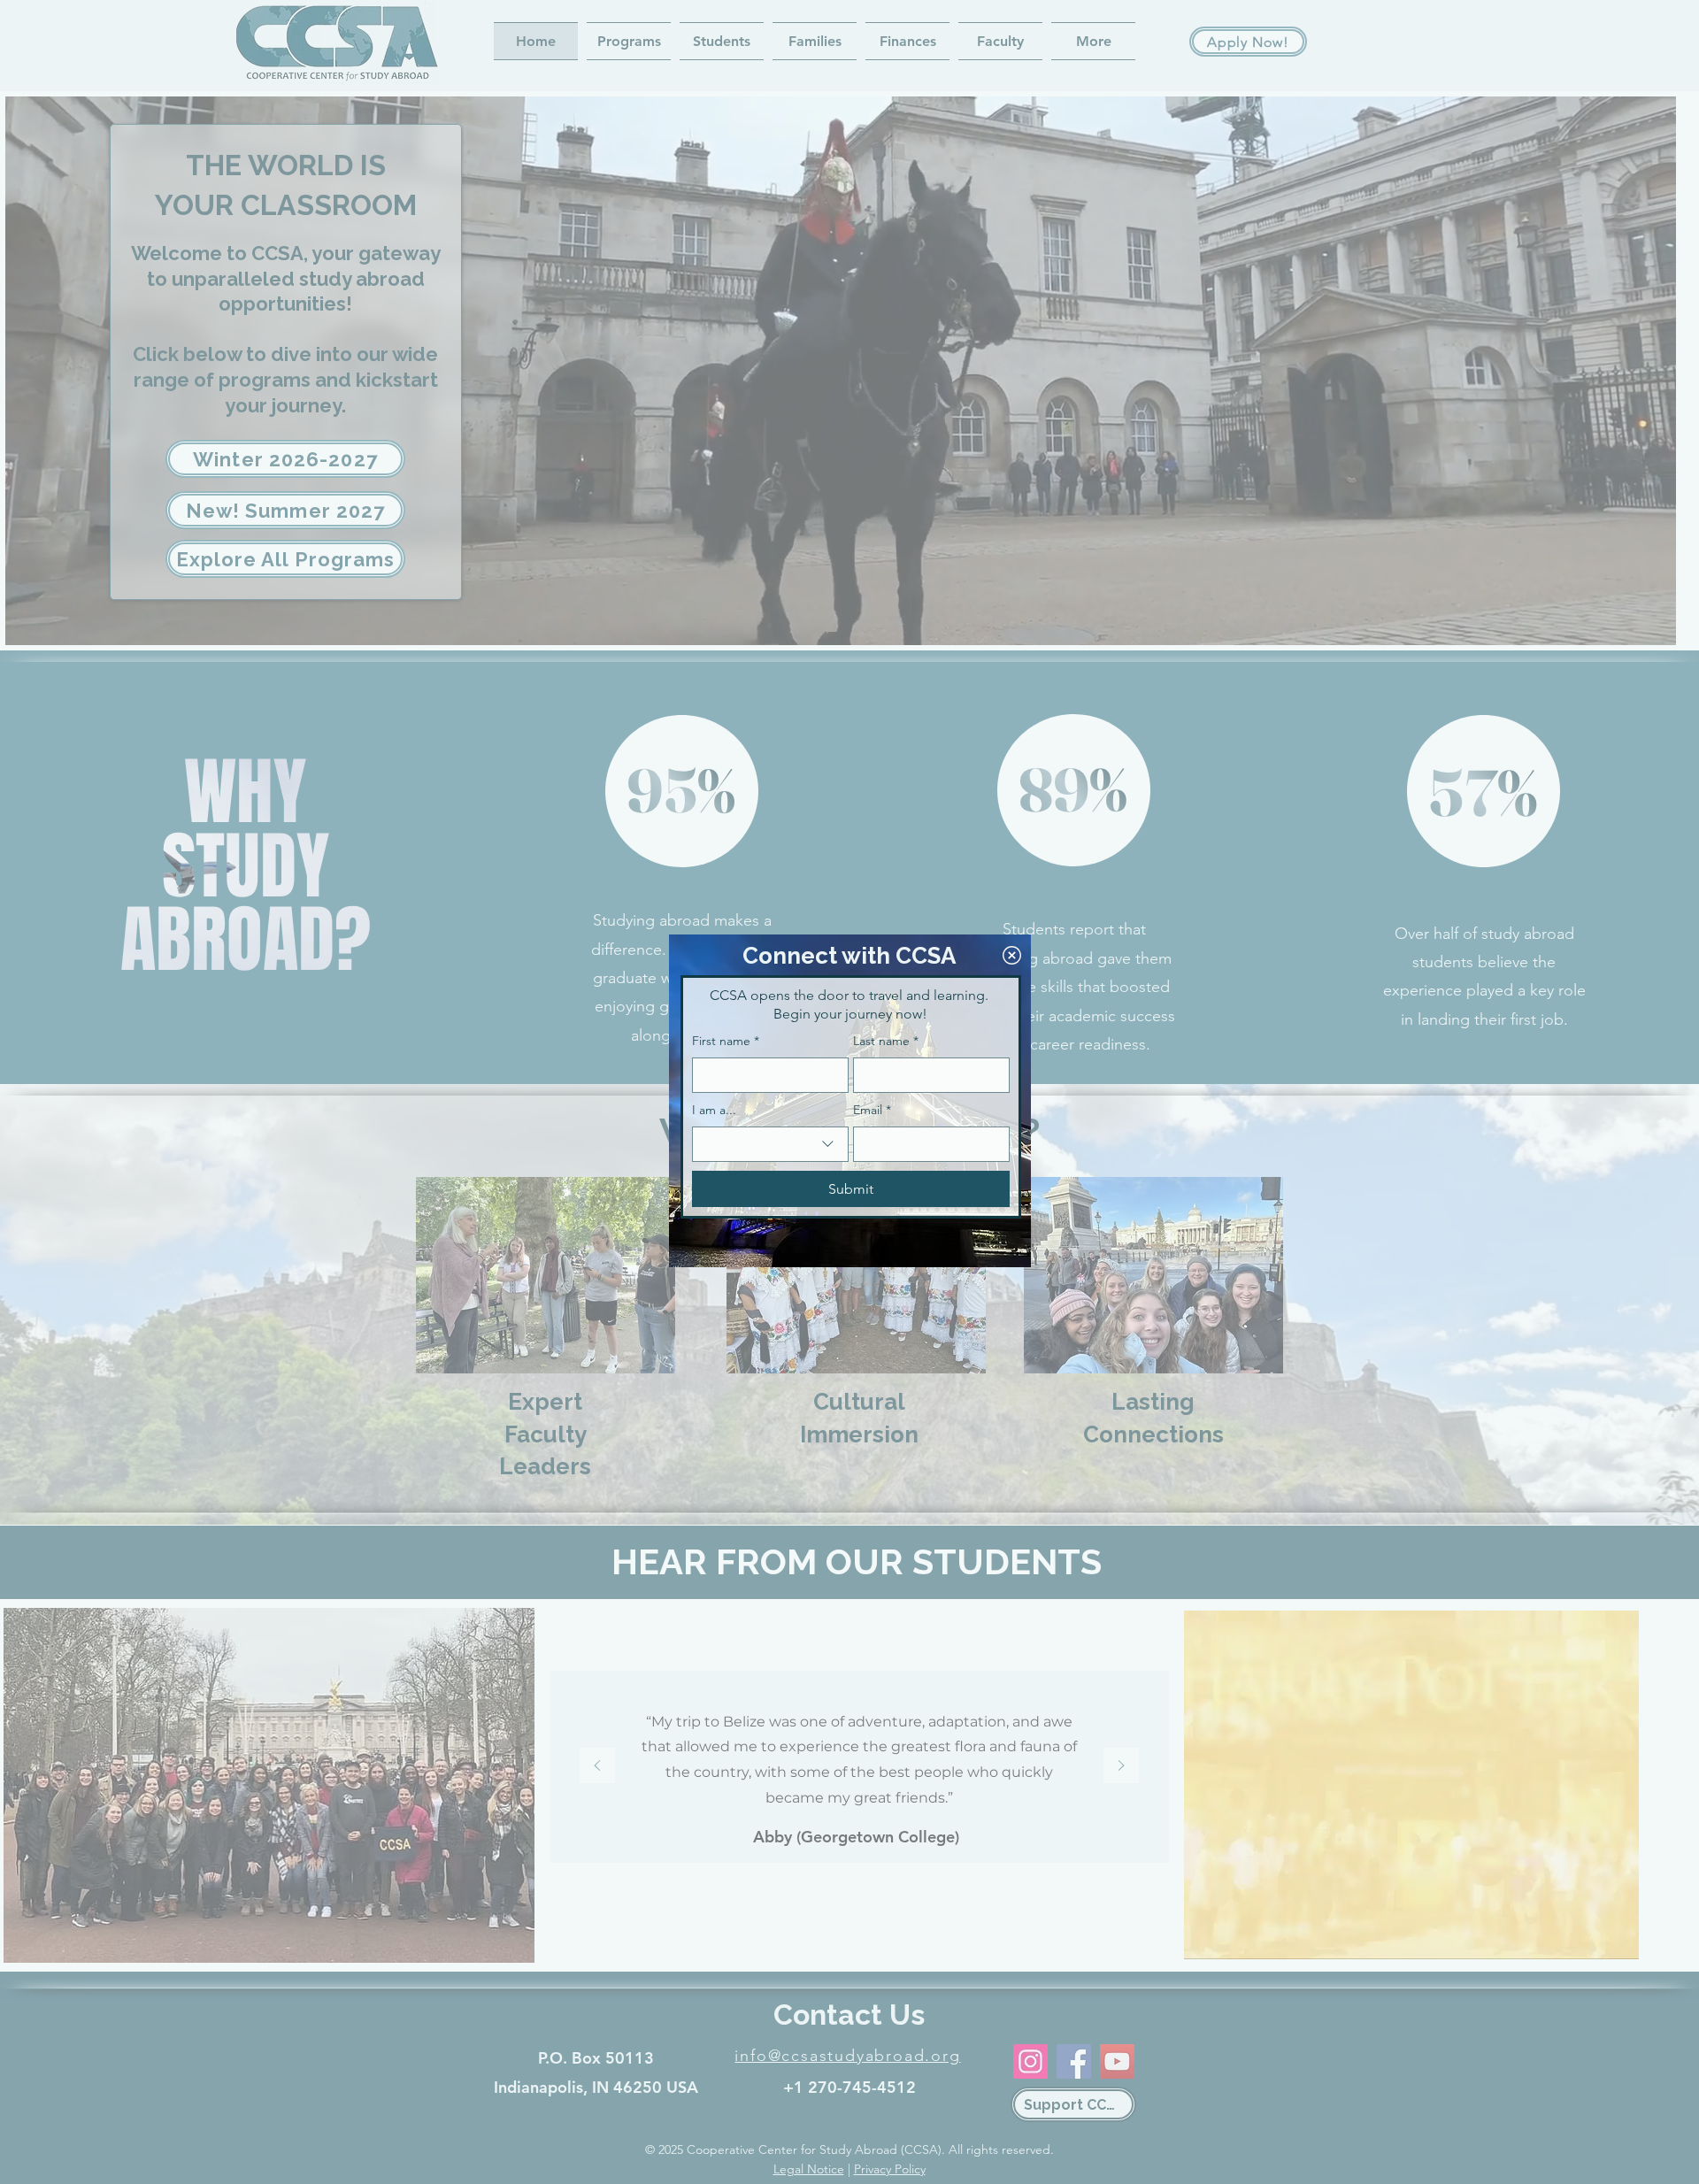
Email (872, 1110)
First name (726, 1041)
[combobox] (770, 1144)
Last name (886, 1041)
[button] (1012, 955)
